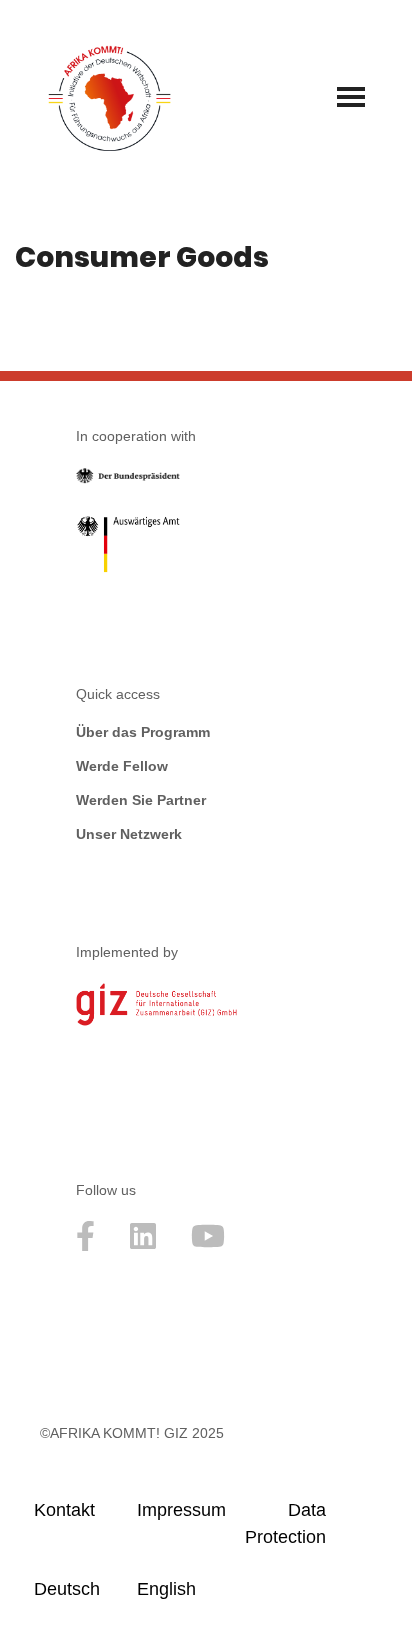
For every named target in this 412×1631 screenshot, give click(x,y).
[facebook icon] (86, 1245)
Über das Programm (143, 732)
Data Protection (285, 1523)
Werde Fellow (122, 766)
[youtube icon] (208, 1245)
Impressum (179, 1510)
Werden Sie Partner (141, 800)
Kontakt (64, 1510)
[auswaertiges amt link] (128, 548)
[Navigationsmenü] (351, 97)
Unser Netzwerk (129, 834)
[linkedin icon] (143, 1245)
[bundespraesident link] (128, 479)
